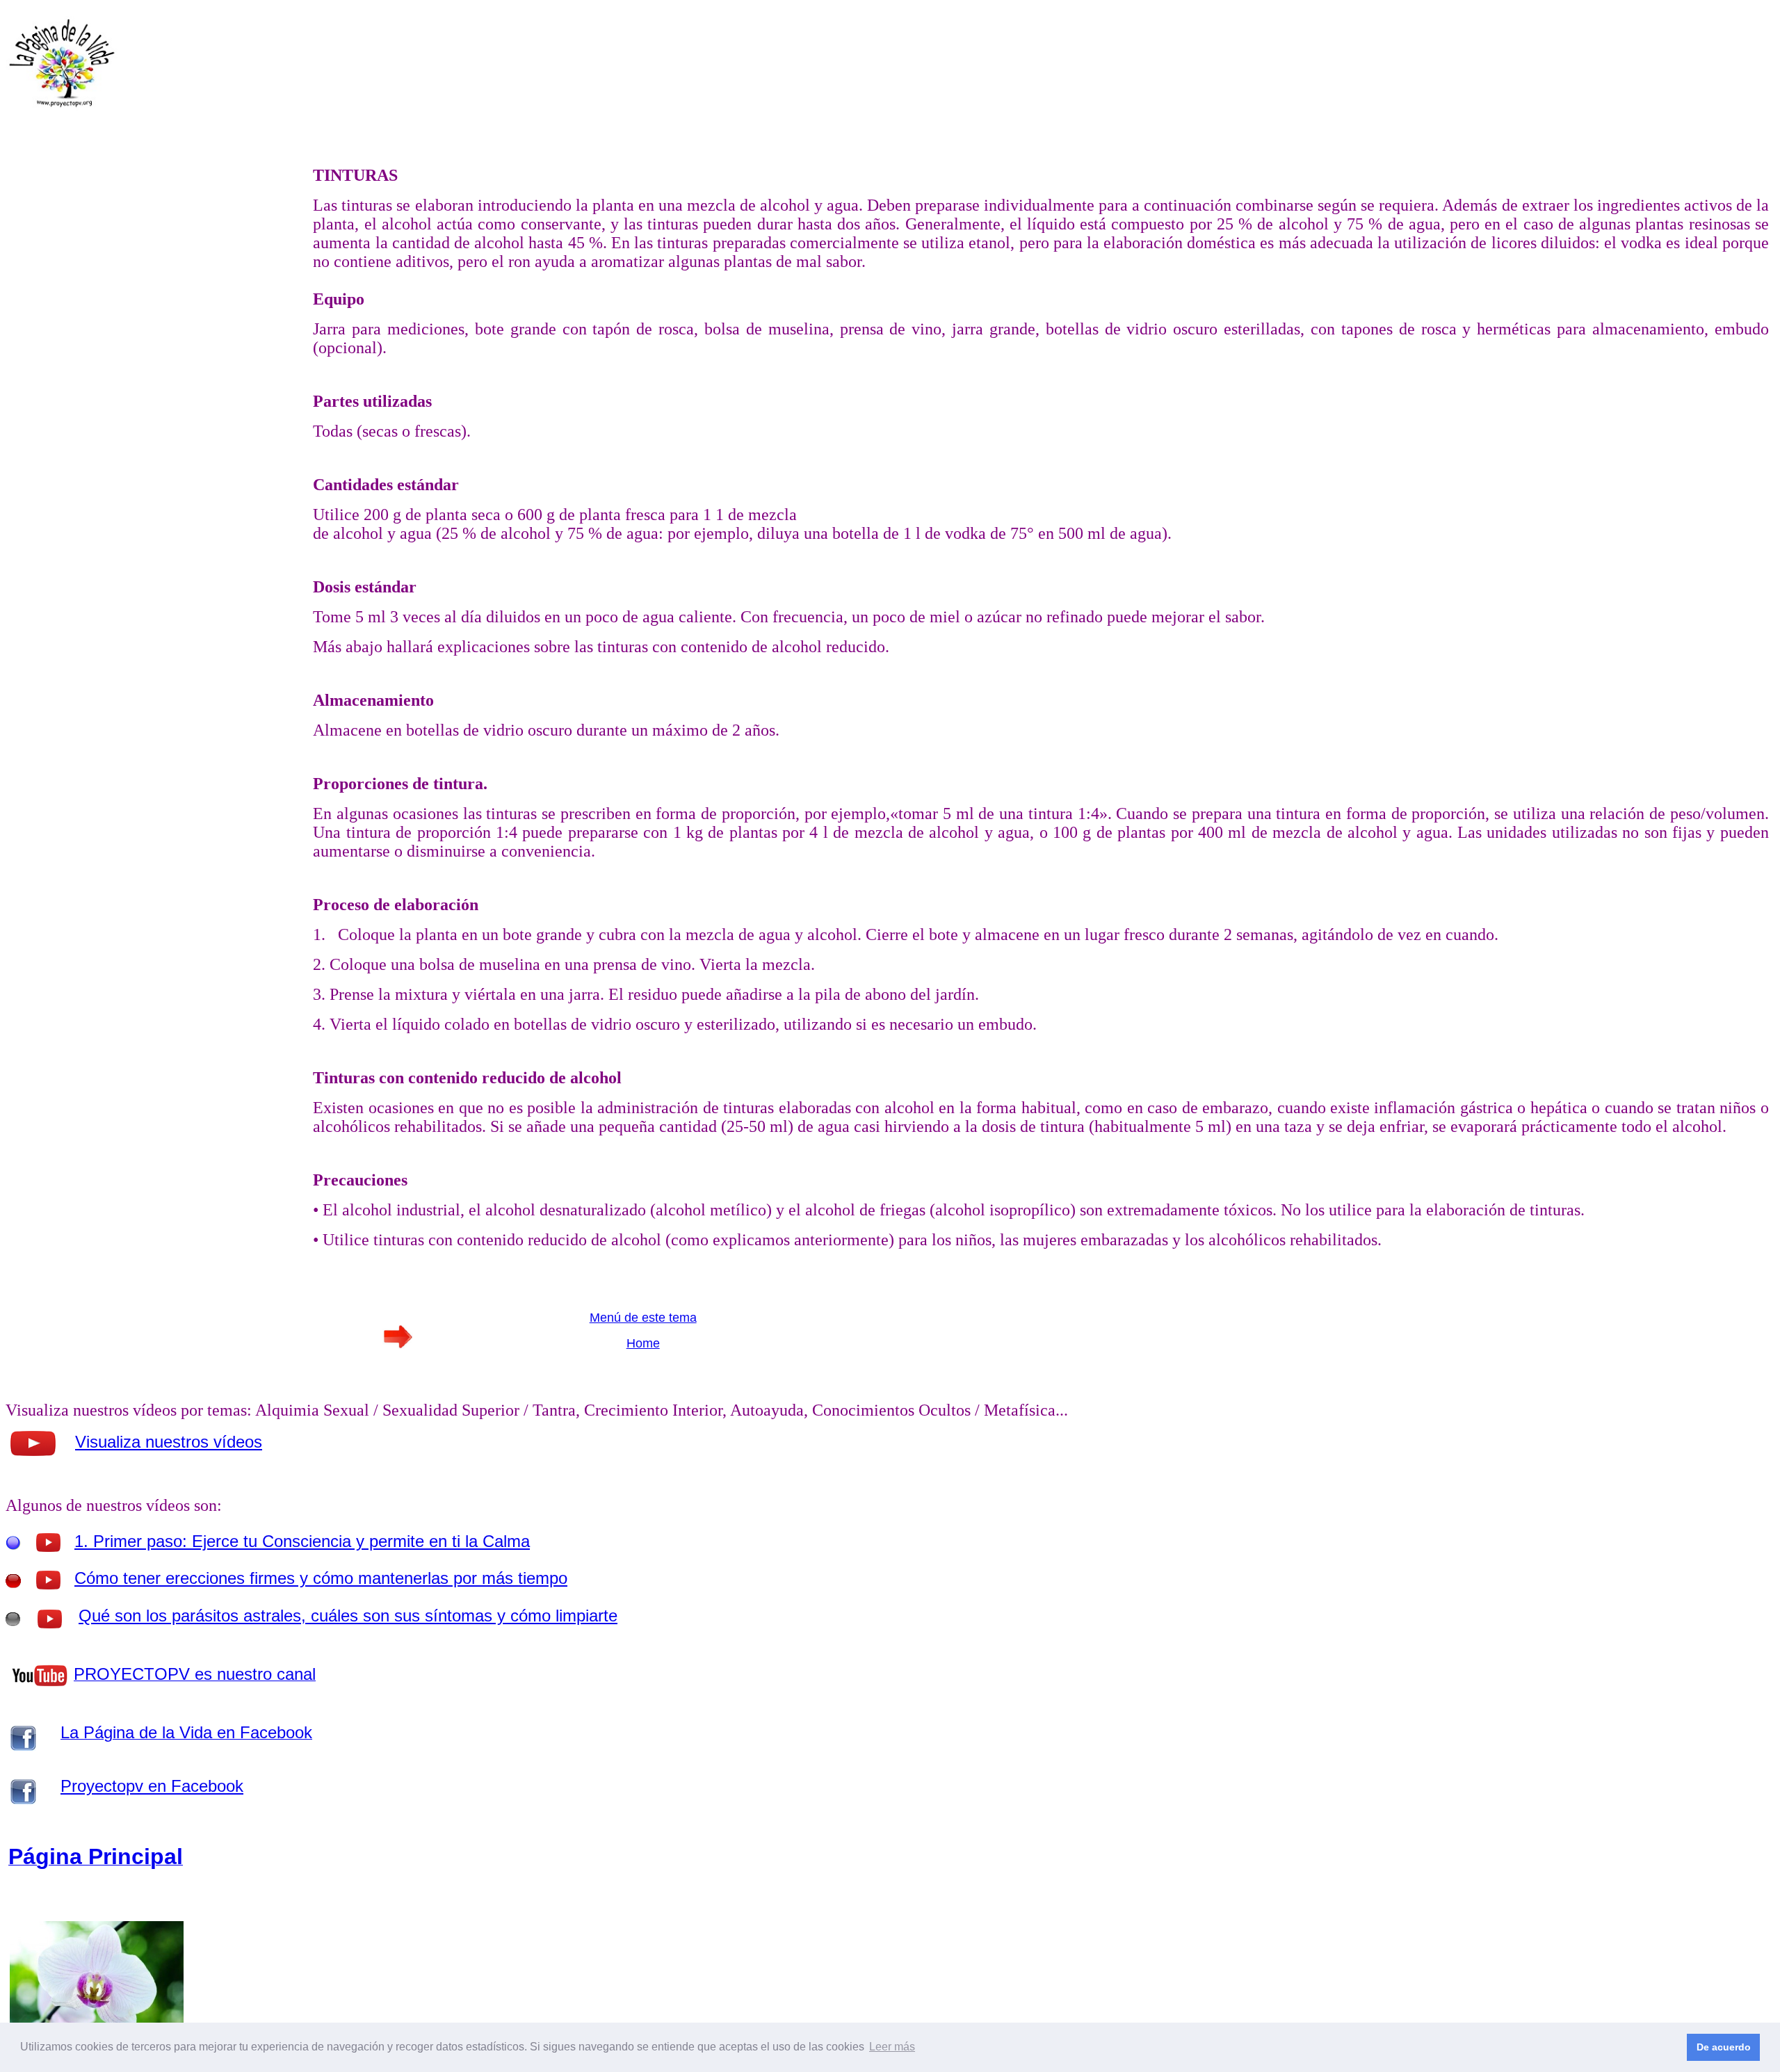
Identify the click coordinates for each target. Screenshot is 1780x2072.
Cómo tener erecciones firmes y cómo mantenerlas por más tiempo (321, 1578)
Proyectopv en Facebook (152, 1786)
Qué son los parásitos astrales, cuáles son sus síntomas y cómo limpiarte (348, 1616)
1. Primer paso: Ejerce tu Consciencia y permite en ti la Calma (302, 1541)
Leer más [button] (892, 2047)
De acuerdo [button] (1724, 2047)
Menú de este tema (643, 1318)
